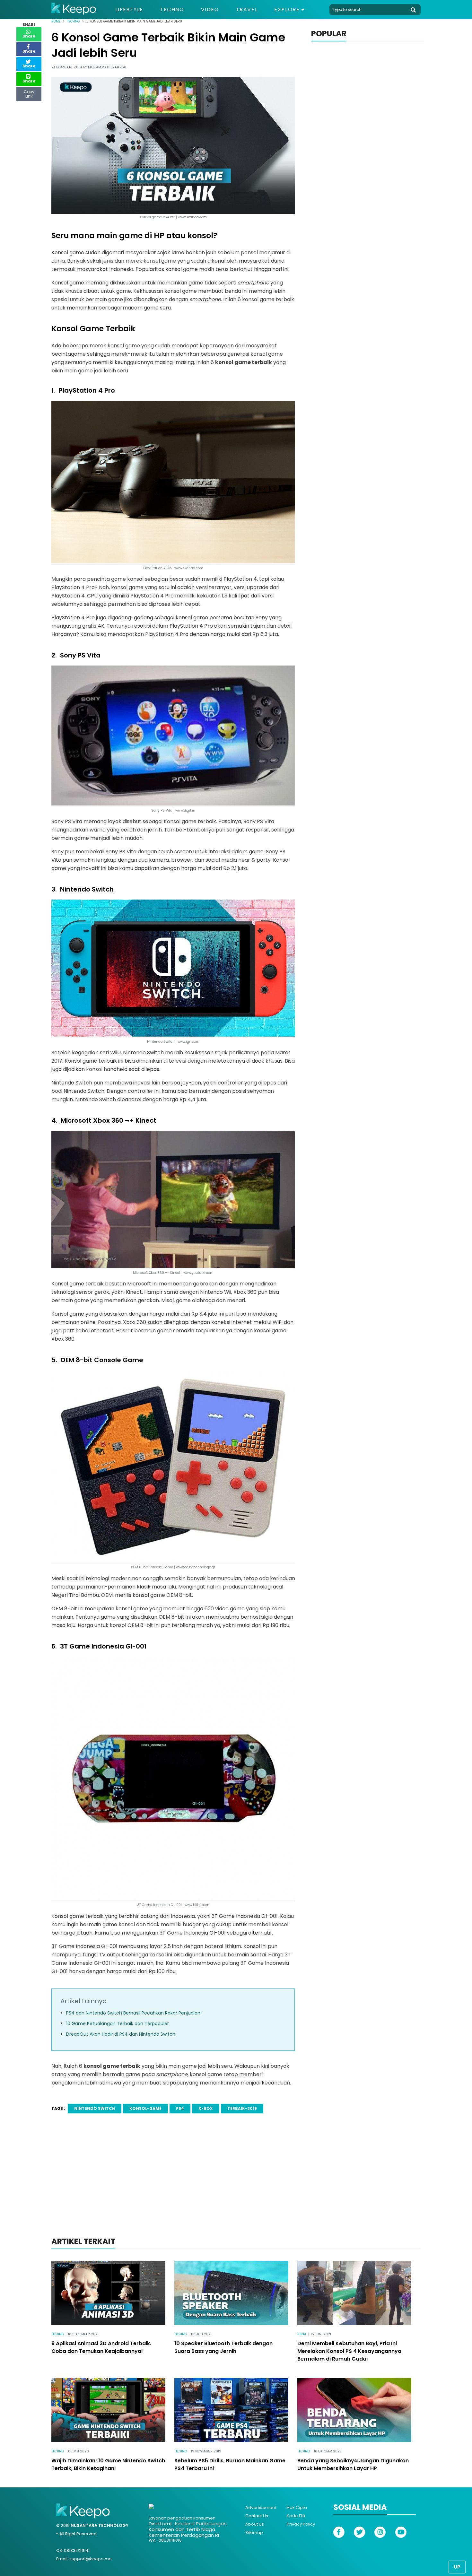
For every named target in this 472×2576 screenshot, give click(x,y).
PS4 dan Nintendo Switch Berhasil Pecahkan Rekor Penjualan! (134, 2013)
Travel (247, 10)
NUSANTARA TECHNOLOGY (100, 2525)
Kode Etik (296, 2516)
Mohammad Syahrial (108, 67)
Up (457, 2567)
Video (210, 10)
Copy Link (29, 92)
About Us (255, 2524)
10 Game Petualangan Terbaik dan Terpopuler (118, 2023)
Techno (172, 10)
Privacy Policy (301, 2524)
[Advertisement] (236, 2184)
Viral (302, 2334)
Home (56, 21)
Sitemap (254, 2532)
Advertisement (261, 2507)
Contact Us (257, 2516)
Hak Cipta (297, 2507)
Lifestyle (129, 10)
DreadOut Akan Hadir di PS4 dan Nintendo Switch (121, 2034)
